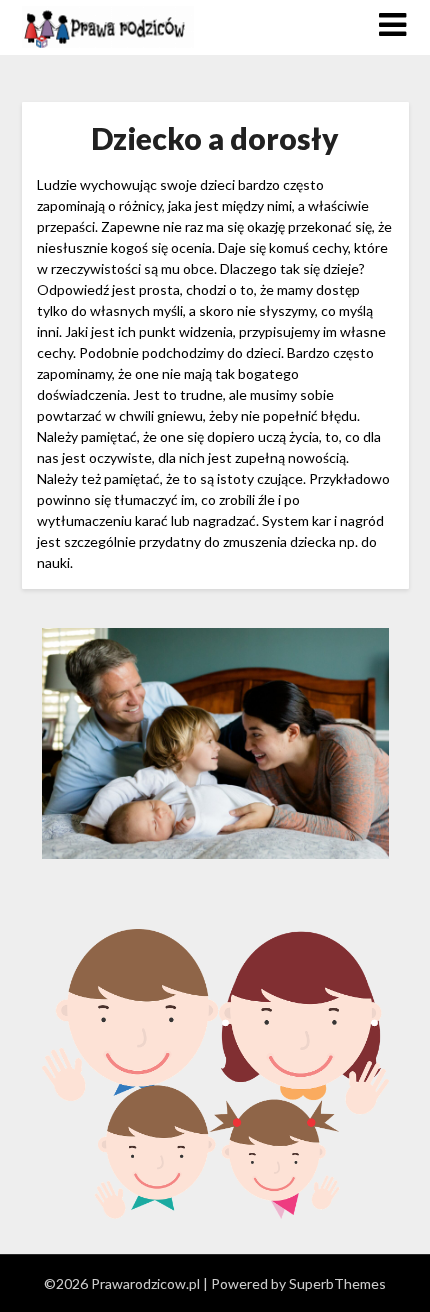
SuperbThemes (337, 1283)
